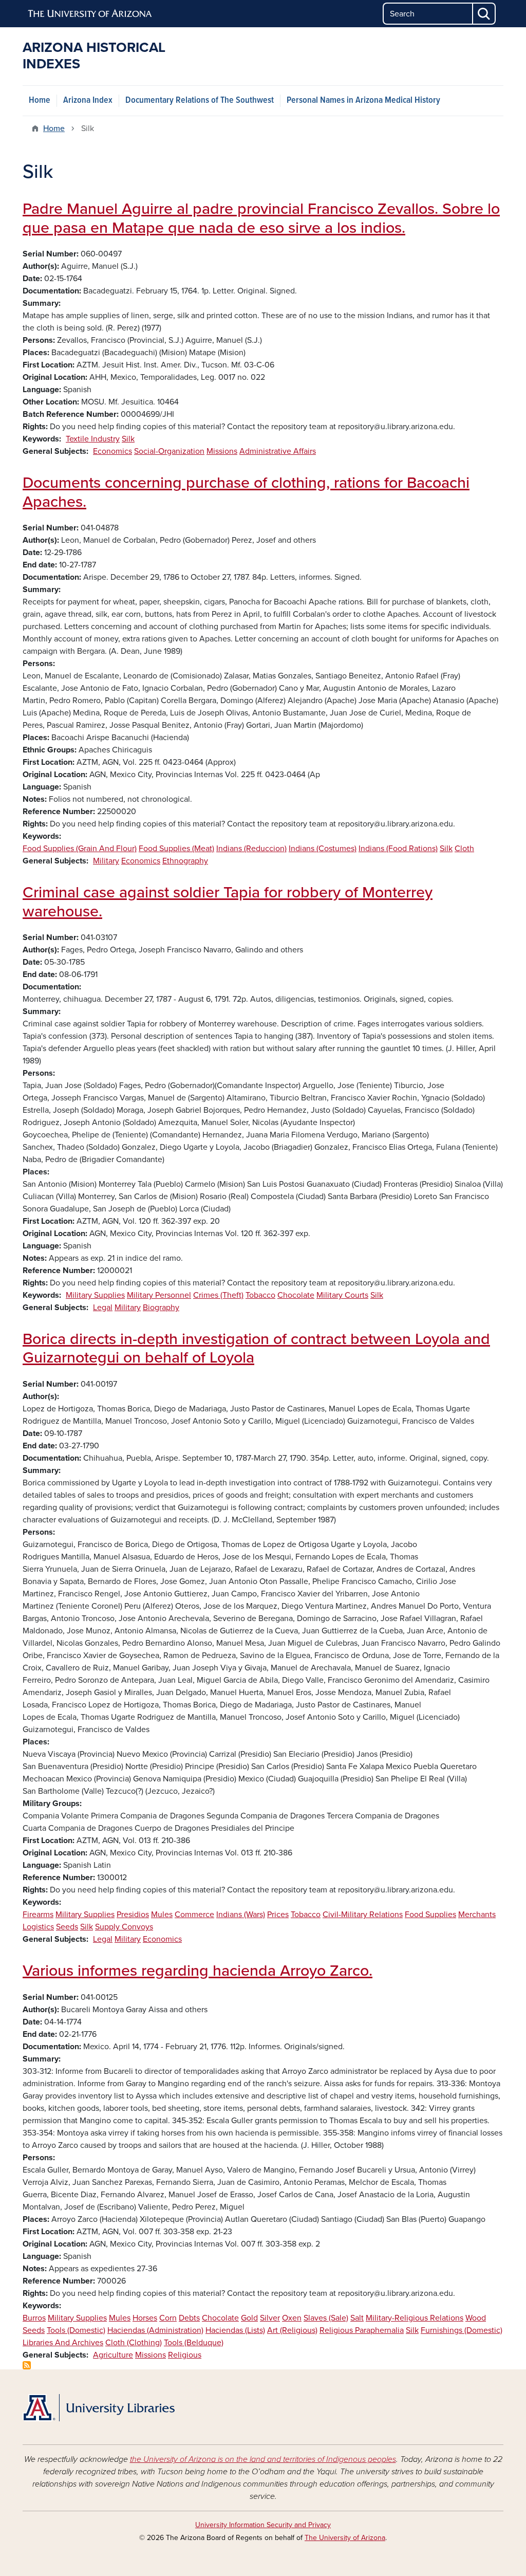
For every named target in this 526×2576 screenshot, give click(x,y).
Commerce (194, 1915)
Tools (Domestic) (76, 2330)
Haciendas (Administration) (155, 2330)
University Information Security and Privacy (263, 2525)
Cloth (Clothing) (134, 2343)
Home (40, 100)
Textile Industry (93, 439)
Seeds (67, 1927)
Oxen (292, 2318)
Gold (249, 2318)
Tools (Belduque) (194, 2343)
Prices (278, 1915)
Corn (168, 2318)
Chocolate (296, 1295)
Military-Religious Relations (415, 2318)
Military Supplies (95, 1295)
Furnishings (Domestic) (462, 2330)
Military (106, 861)
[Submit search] (484, 14)
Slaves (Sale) (326, 2318)
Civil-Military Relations (363, 1915)
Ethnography (185, 861)
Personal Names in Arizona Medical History (363, 100)
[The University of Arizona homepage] (90, 14)
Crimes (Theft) (218, 1295)
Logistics (38, 1927)
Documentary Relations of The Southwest (200, 100)
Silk (128, 439)
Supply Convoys (124, 1927)
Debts (189, 2318)
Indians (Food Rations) (398, 849)
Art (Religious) (292, 2330)
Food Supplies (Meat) (176, 849)
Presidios (133, 1915)
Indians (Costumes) (323, 849)
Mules (162, 1915)
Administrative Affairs (278, 451)
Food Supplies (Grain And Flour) (80, 849)
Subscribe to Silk (27, 2365)
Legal (103, 1308)
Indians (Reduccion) (251, 849)
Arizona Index (88, 100)
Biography (161, 1308)
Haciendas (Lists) (235, 2330)
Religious (185, 2355)
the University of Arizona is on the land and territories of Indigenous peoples (263, 2459)
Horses (145, 2318)
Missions (222, 451)
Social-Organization (169, 451)
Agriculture (113, 2355)
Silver (270, 2318)
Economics (112, 451)
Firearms (38, 1915)
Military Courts (342, 1295)
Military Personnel (159, 1295)
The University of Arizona (345, 2538)
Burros (34, 2318)
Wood (476, 2318)
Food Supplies (430, 1915)
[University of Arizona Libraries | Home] (99, 2408)
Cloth (464, 849)
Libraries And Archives (63, 2343)
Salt (357, 2318)
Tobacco (260, 1295)
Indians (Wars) (241, 1915)
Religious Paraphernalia (362, 2330)
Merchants (477, 1915)
